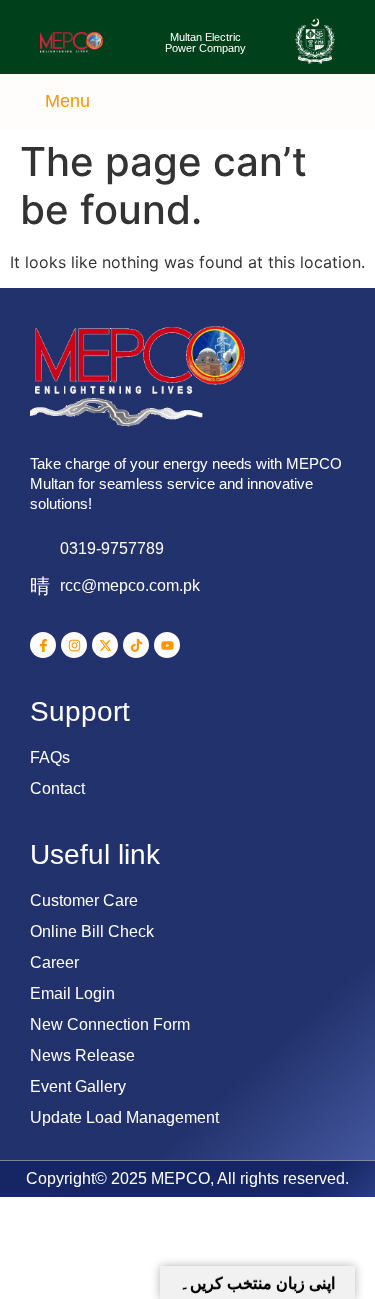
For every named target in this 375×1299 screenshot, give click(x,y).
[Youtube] (167, 645)
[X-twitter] (105, 645)
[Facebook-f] (43, 645)
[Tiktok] (136, 645)
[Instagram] (74, 645)
